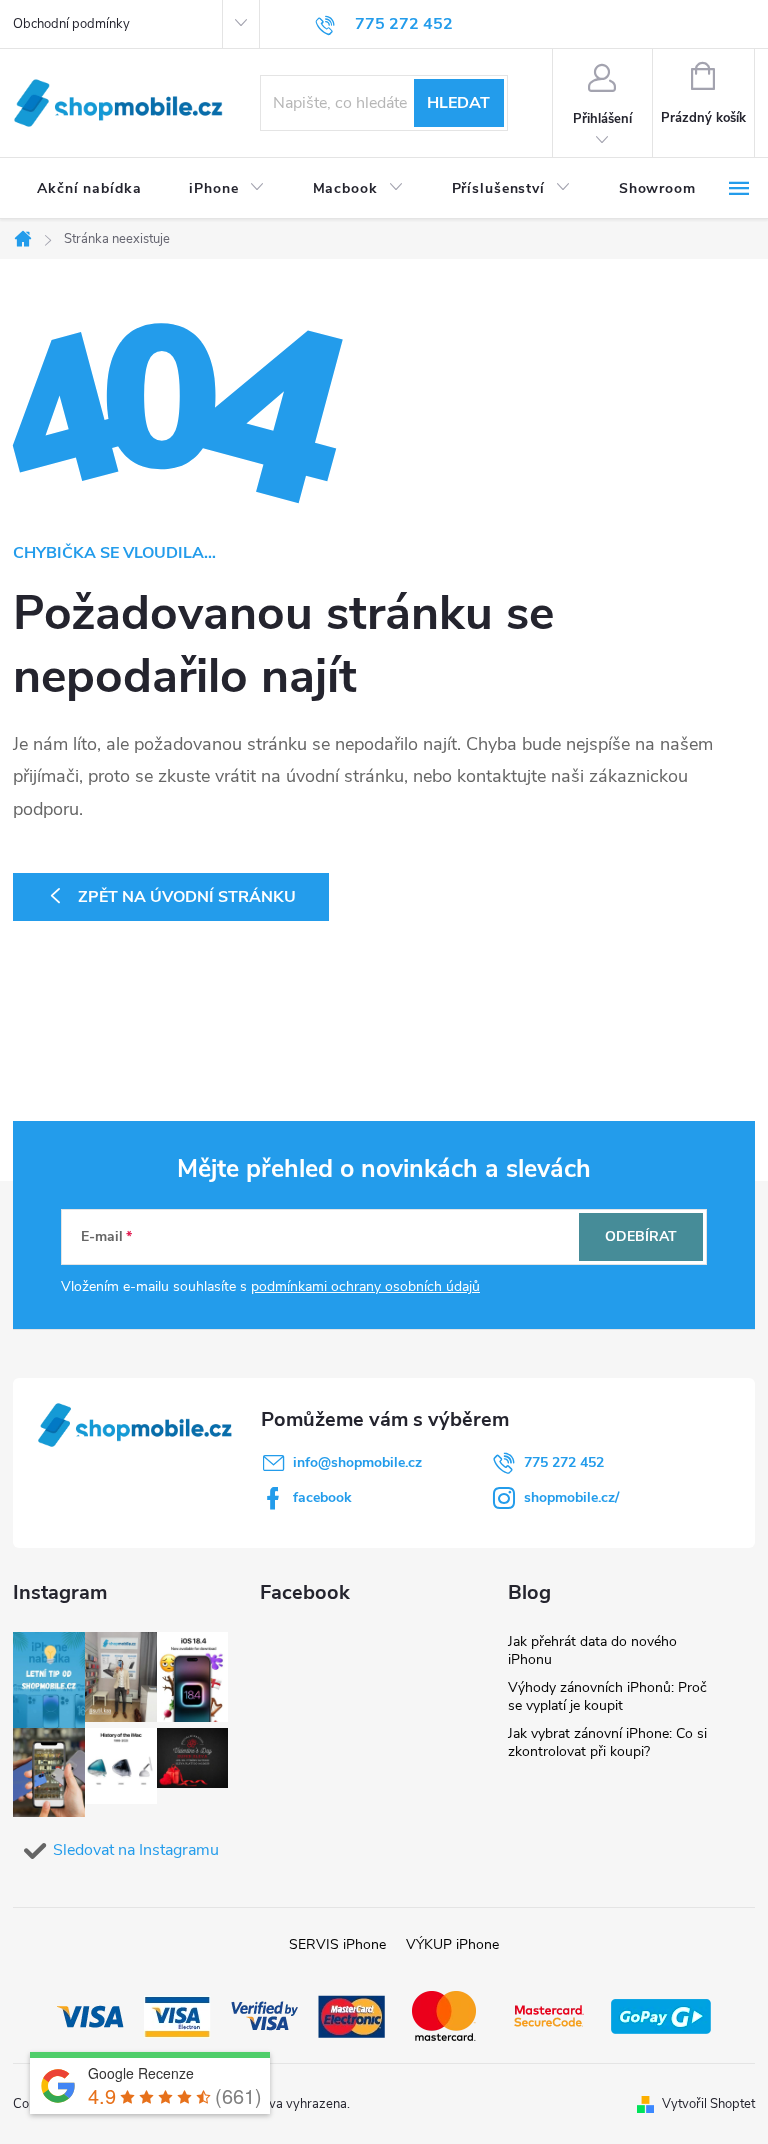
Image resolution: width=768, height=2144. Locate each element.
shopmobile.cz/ (571, 1497)
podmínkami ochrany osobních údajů (365, 1286)
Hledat (458, 103)
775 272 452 (564, 1462)
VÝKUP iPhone (452, 1944)
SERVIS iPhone (337, 1944)
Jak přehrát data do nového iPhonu (592, 1650)
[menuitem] (89, 189)
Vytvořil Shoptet (708, 2104)
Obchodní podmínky (71, 24)
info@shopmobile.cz (357, 1462)
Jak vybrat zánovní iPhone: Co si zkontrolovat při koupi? (607, 1742)
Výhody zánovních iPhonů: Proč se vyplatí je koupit (607, 1696)
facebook (322, 1497)
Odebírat (641, 1236)
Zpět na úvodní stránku (187, 897)
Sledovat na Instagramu (136, 1850)
